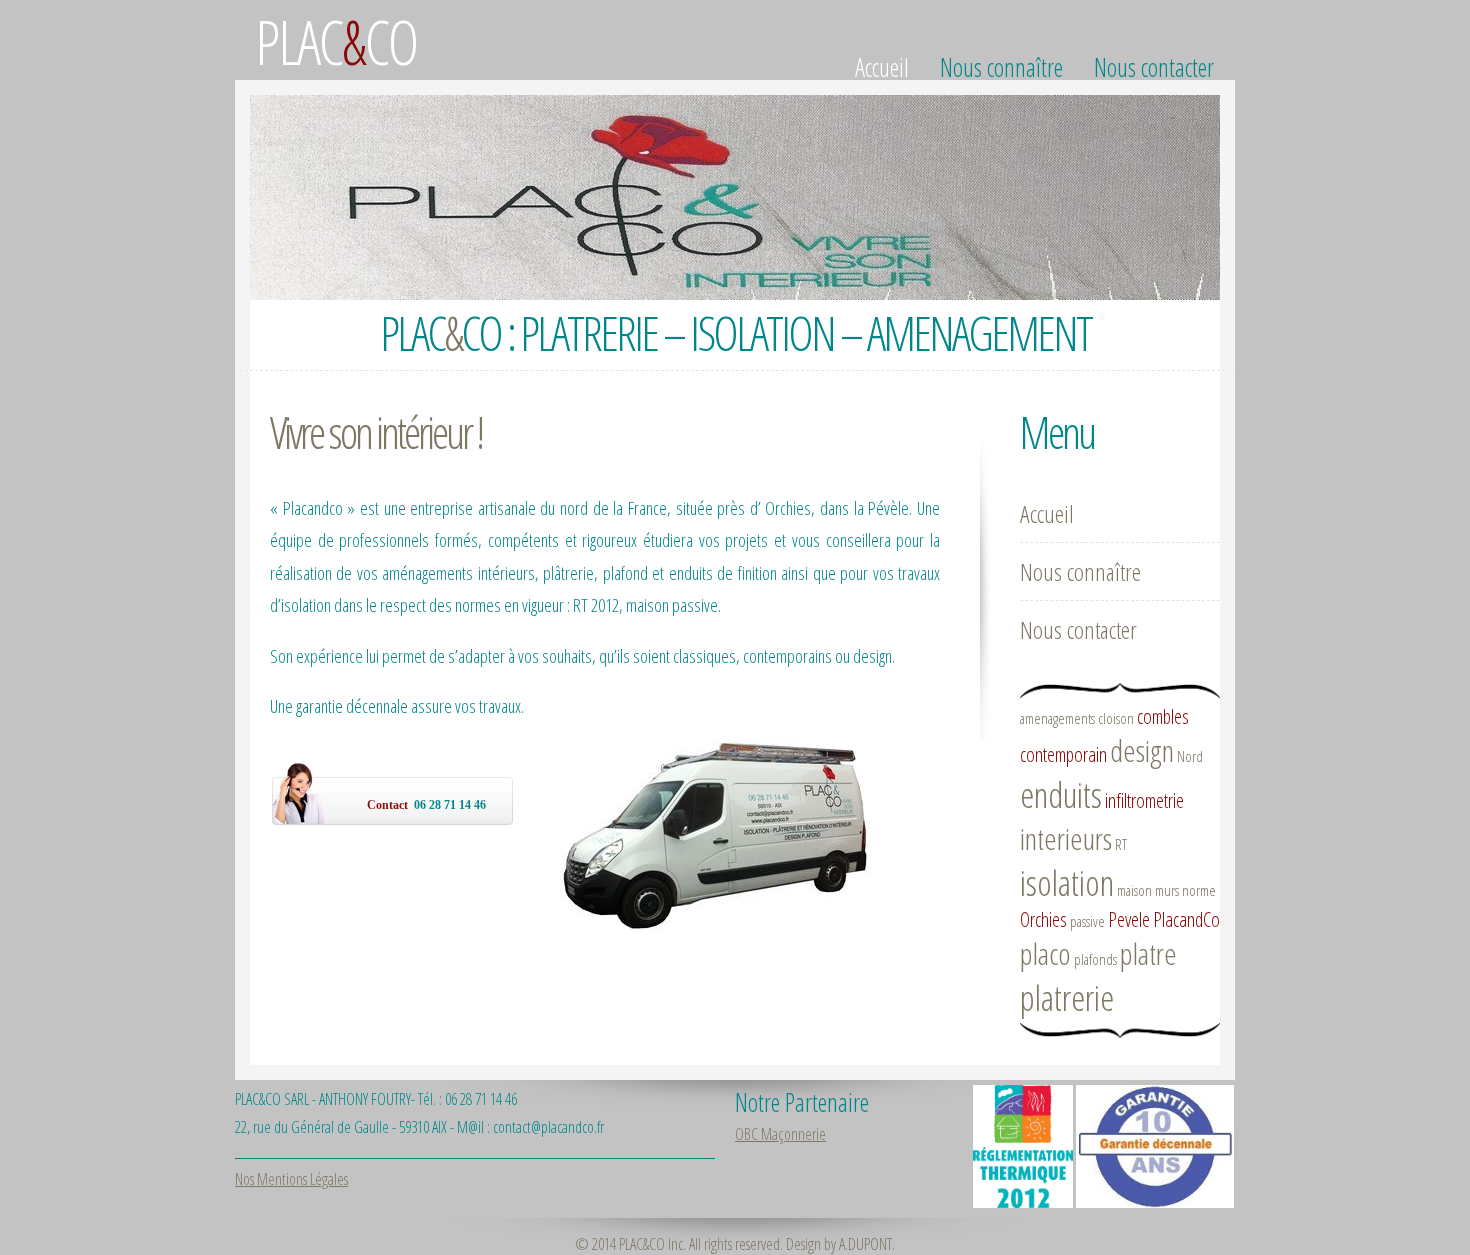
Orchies (1043, 919)
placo (1045, 953)
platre (1148, 953)
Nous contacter (1154, 67)
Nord (1190, 756)
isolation (1067, 882)
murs (1167, 890)
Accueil (882, 67)
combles (1163, 716)
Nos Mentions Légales (291, 1179)
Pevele (1129, 919)
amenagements (1057, 718)
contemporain (1063, 754)
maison (1134, 890)
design (1142, 750)
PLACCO (336, 41)
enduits (1061, 794)
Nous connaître (1001, 67)
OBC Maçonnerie (780, 1134)
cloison (1116, 718)
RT (1121, 844)
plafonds (1095, 959)
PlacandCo (1186, 919)
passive (1087, 921)
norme (1199, 890)
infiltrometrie (1144, 800)
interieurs (1066, 838)
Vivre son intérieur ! (376, 431)
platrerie (1067, 997)
